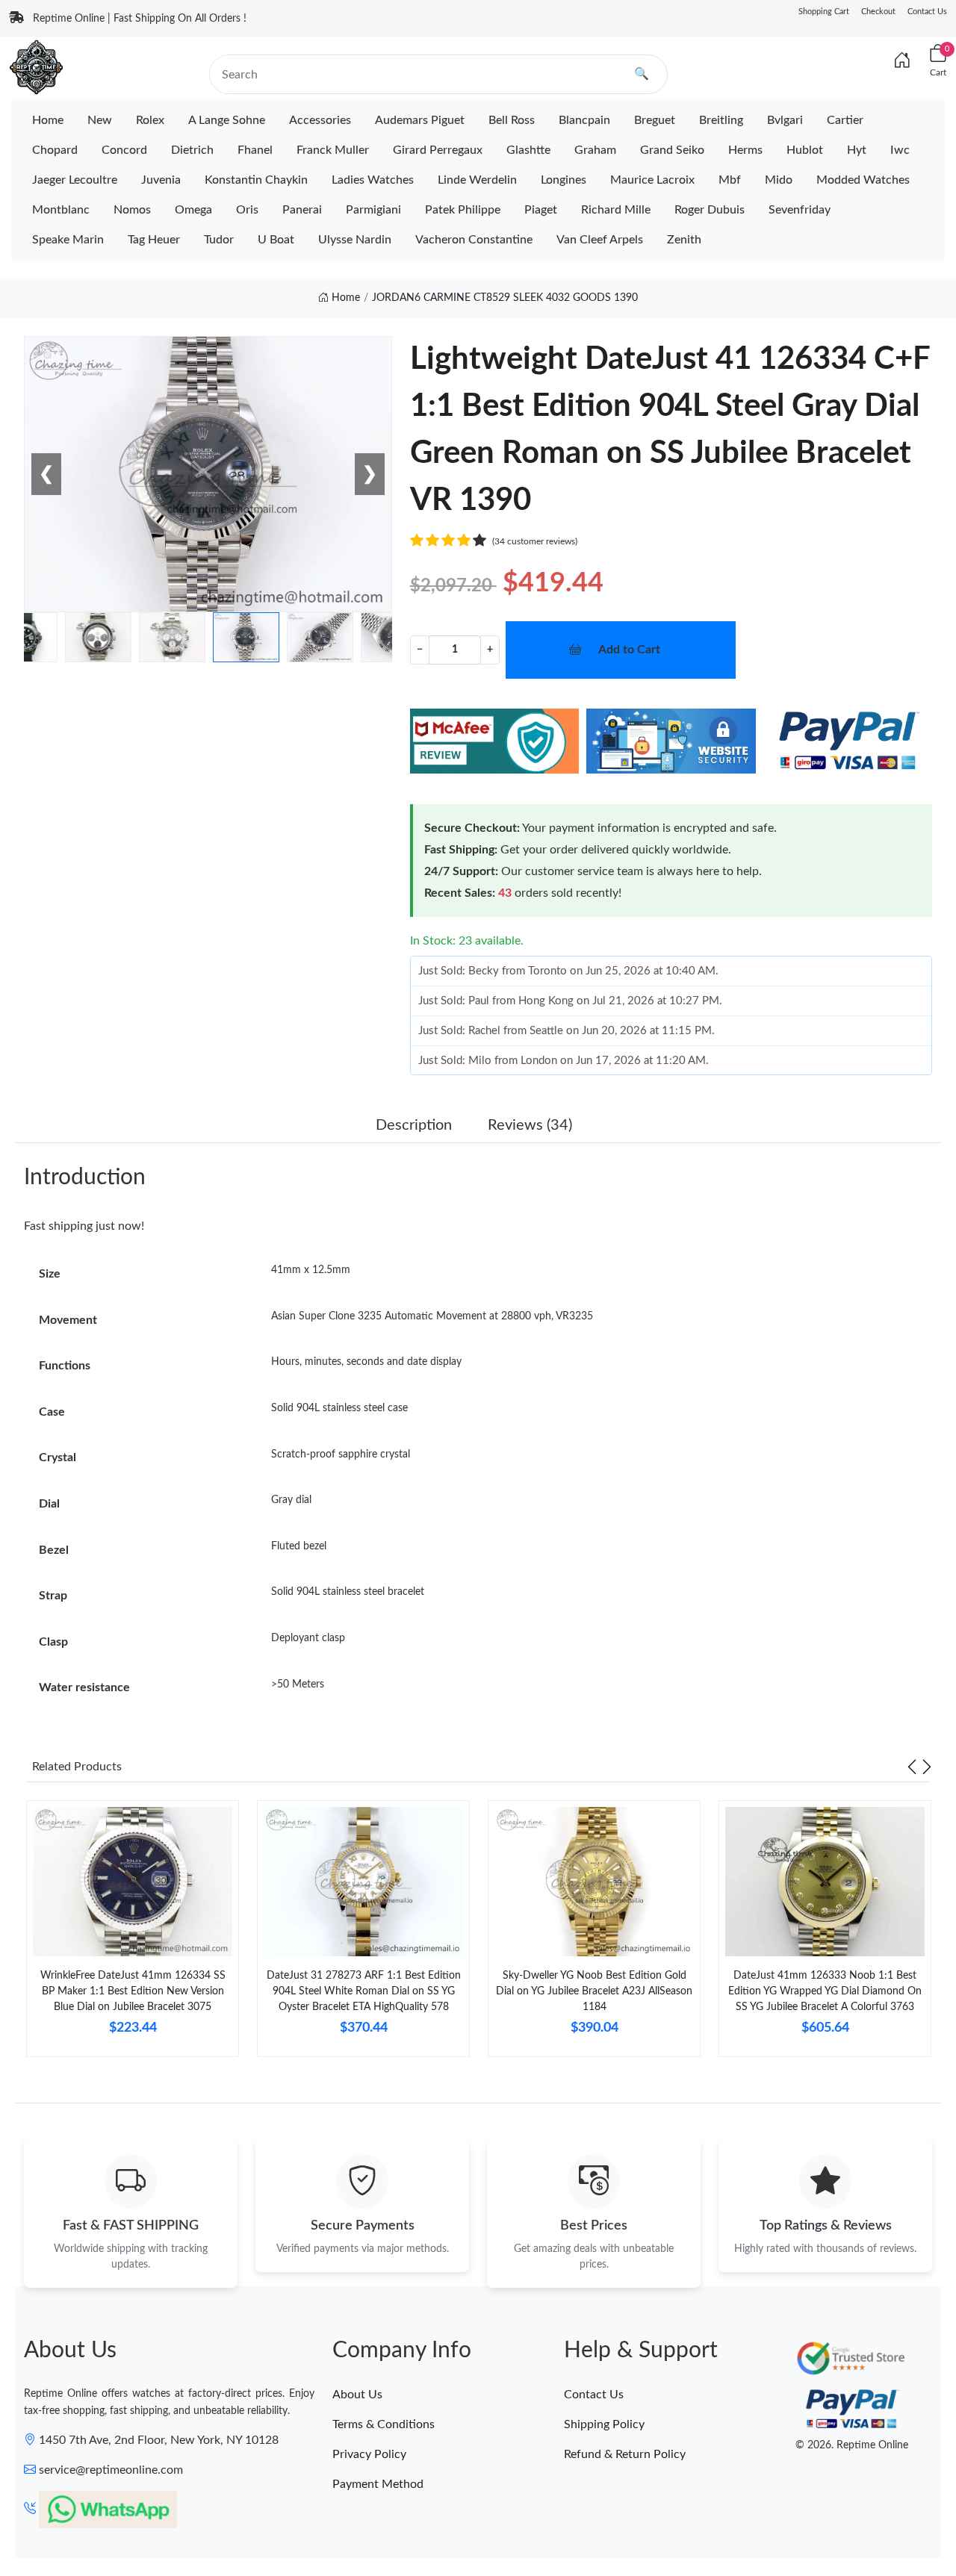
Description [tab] (414, 1125)
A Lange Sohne (227, 120)
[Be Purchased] (64, 2523)
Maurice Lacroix (652, 180)
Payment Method (378, 2484)
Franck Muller (333, 150)
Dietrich (192, 150)
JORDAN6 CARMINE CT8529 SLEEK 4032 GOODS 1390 (505, 298)
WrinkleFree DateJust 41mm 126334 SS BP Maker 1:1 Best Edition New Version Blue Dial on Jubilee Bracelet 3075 (133, 1991)
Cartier (845, 120)
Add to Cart (629, 650)
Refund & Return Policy (625, 2454)
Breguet (655, 120)
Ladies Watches (373, 180)
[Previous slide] (912, 1767)
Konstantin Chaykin (256, 180)
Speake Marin (68, 240)
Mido (779, 180)
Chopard (55, 150)
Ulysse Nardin (355, 240)
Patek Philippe (463, 210)
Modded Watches (863, 180)
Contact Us (927, 12)
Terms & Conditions (384, 2424)
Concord (124, 150)
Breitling (721, 120)
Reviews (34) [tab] (530, 1125)
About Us (357, 2395)
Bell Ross (512, 120)
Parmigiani (373, 210)
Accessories (320, 120)
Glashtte (528, 150)
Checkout (878, 12)
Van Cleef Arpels (600, 240)
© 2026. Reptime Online (852, 2445)
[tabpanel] (133, 1935)
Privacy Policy (369, 2454)
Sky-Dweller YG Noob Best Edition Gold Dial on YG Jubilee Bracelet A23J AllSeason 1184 (594, 1991)
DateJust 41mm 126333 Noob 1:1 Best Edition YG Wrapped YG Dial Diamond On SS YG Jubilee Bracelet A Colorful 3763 (825, 1991)
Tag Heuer (154, 240)
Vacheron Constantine (474, 240)
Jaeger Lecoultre (75, 180)
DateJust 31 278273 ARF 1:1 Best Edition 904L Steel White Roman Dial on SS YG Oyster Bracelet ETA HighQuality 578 (364, 1991)
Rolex (150, 120)
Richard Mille (616, 210)
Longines (564, 180)
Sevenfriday (800, 210)
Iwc (900, 150)
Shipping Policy (604, 2424)
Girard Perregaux (438, 150)
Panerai (302, 210)
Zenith (684, 240)
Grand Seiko (672, 150)
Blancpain (584, 120)
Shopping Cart (824, 12)
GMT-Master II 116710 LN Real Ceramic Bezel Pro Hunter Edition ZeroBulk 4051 (194, 2522)
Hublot (805, 150)
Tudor (219, 240)
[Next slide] (927, 1767)
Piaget (541, 210)
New (100, 120)
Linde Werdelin (477, 180)
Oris (247, 210)
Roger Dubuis (710, 210)
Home (48, 120)
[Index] (902, 61)
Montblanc (61, 210)
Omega (193, 210)
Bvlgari (785, 120)
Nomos (132, 210)
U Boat (276, 240)
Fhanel (255, 150)
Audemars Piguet (420, 120)
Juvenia (161, 180)
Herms (745, 150)
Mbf (730, 180)
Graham (595, 150)
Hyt (857, 150)
